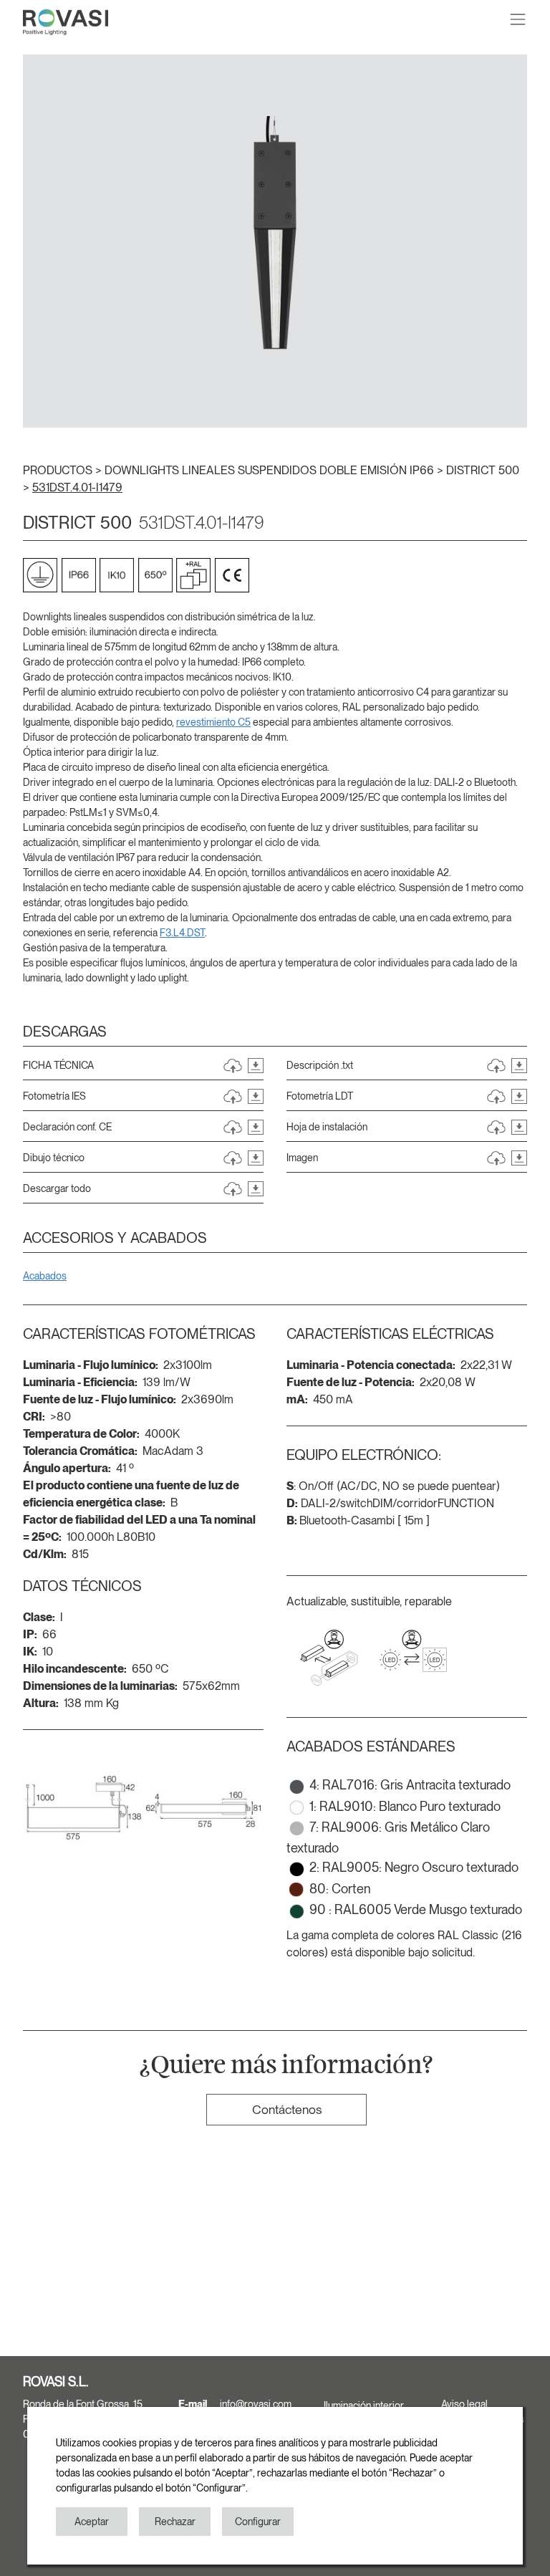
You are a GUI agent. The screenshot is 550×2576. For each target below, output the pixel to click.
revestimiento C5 (213, 722)
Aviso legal (464, 2404)
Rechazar (175, 2522)
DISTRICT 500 (483, 470)
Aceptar (92, 2522)
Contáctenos (287, 2109)
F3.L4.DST (182, 933)
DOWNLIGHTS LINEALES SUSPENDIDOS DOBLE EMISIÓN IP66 (271, 470)
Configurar (258, 2522)
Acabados (45, 1276)
